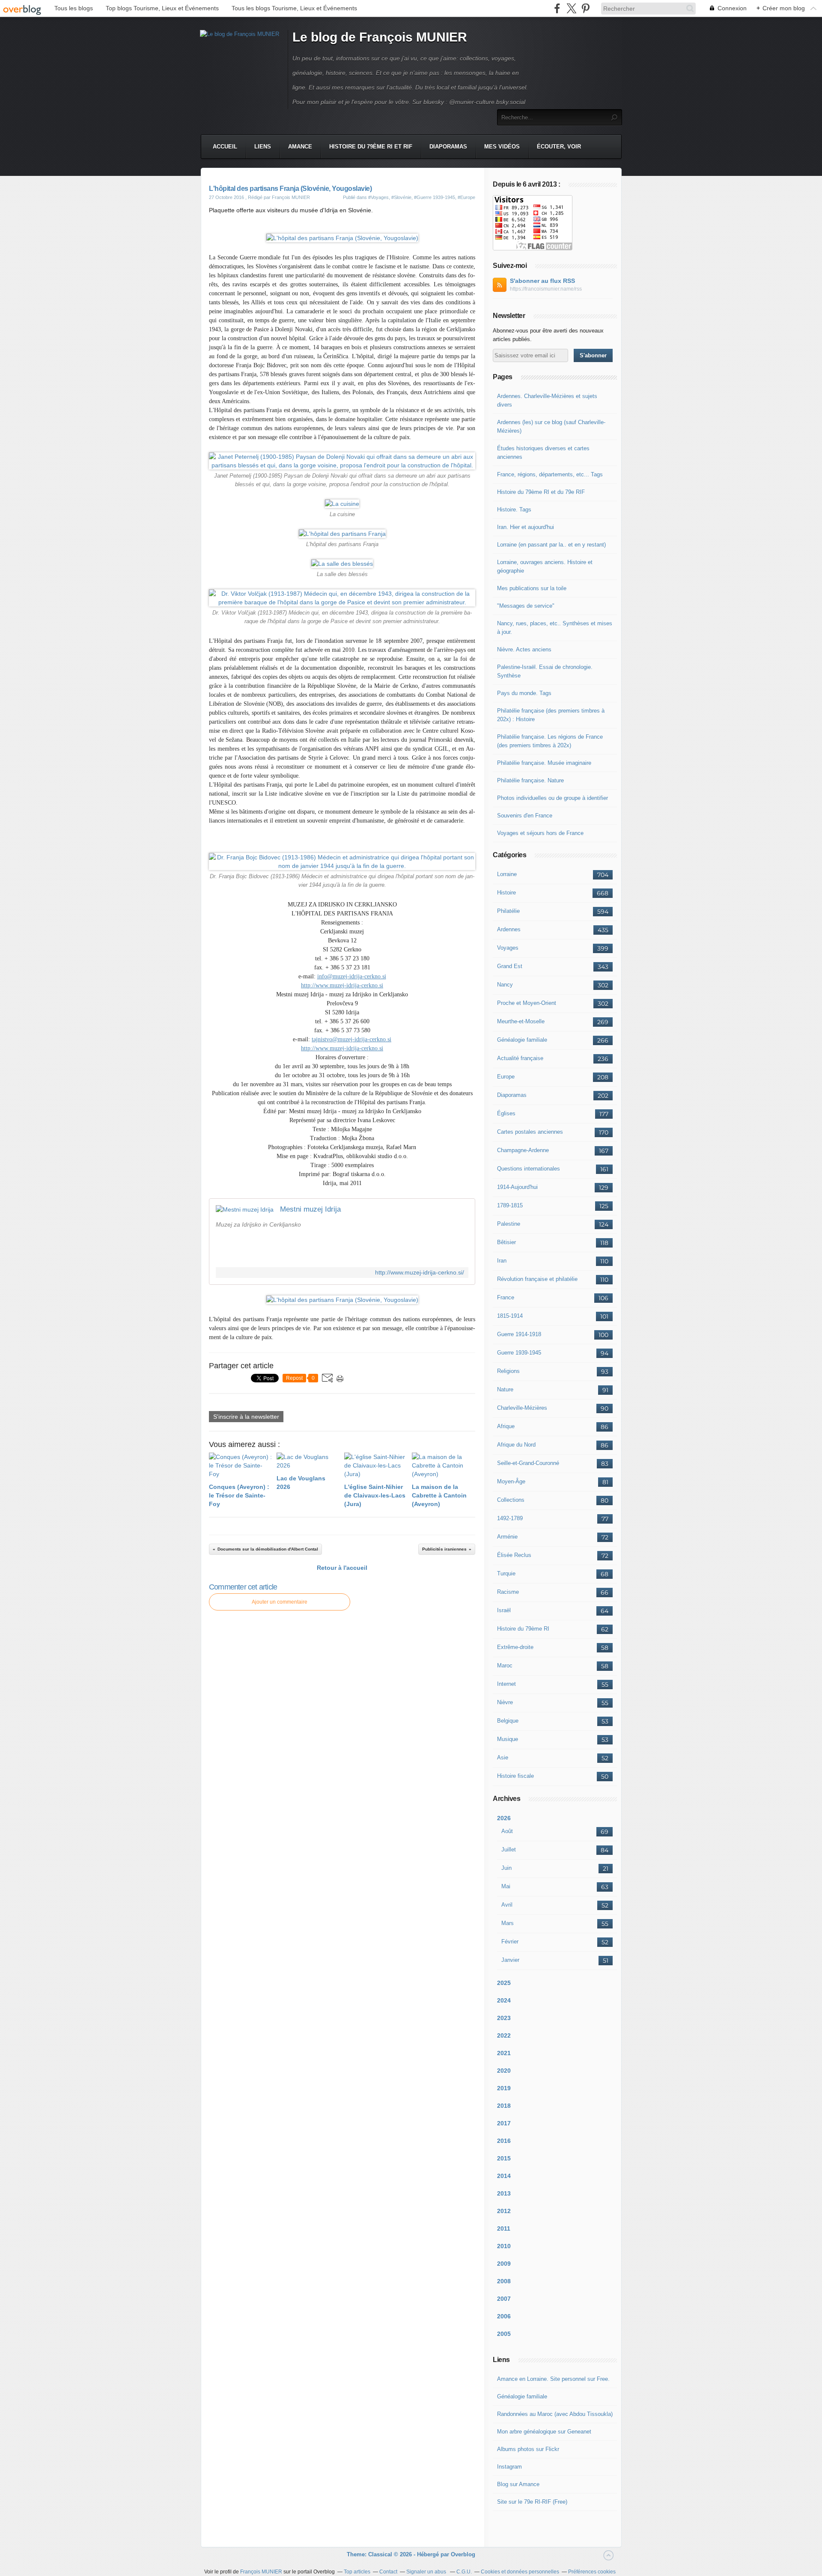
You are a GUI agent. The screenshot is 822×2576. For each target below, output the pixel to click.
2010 (504, 2246)
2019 (504, 2088)
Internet (506, 1684)
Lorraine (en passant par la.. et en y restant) (551, 545)
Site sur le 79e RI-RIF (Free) (532, 2502)
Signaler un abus (427, 2572)
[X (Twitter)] (571, 8)
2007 (504, 2299)
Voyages (508, 948)
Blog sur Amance (518, 2484)
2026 (504, 1818)
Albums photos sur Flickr (528, 2449)
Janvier (510, 1960)
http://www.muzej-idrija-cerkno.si (342, 985)
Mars (508, 1923)
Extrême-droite (515, 1647)
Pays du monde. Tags (524, 693)
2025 (504, 1983)
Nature (505, 1389)
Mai (506, 1886)
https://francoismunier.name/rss (546, 289)
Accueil (225, 147)
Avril (507, 1905)
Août (507, 1831)
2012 (504, 2211)
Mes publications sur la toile (532, 588)
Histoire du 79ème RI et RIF (371, 147)
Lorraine (507, 874)
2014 (504, 2176)
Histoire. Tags (514, 510)
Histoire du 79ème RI (523, 1629)
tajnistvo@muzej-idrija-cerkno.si (351, 1039)
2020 (504, 2071)
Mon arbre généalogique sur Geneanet (544, 2432)
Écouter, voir (559, 147)
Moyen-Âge (511, 1481)
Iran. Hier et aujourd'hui (526, 527)
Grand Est (510, 966)
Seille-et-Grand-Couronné (528, 1463)
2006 (504, 2316)
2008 (504, 2281)
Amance (300, 147)
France (506, 1297)
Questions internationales (529, 1169)
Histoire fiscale (515, 1776)
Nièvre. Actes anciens (524, 649)
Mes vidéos (502, 147)
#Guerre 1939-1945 (435, 197)
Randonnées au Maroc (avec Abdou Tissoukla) (555, 2414)
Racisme (508, 1592)
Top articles (357, 2572)
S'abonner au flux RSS (542, 281)
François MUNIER (261, 2572)
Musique (508, 1739)
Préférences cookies (592, 2572)
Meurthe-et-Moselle (521, 1021)
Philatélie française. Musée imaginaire (544, 763)
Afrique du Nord (516, 1445)
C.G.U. (464, 2572)
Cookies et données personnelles (520, 2572)
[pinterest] (585, 8)
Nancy (505, 985)
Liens (263, 147)
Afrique (506, 1426)
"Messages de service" (526, 606)
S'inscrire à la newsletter (246, 1417)
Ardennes (509, 929)
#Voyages (378, 197)
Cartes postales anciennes (530, 1132)
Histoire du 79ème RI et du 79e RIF (541, 492)
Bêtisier (506, 1242)
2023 (504, 2018)
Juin (506, 1868)
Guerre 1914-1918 (519, 1334)
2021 (504, 2053)
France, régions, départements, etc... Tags (550, 474)
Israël (504, 1610)
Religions (508, 1371)
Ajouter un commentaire (280, 1602)
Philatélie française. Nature (530, 780)
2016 (504, 2141)
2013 (504, 2193)
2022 (504, 2035)
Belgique (508, 1721)
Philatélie (508, 911)
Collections (511, 1500)
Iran (502, 1261)
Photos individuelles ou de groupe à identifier (552, 798)
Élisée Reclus (514, 1555)
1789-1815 (510, 1205)
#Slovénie (401, 197)
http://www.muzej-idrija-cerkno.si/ (420, 1273)
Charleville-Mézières (522, 1408)
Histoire (506, 893)
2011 (504, 2228)
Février (510, 1942)
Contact (388, 2572)
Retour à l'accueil (342, 1568)
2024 (504, 2000)
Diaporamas (448, 147)
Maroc (505, 1665)
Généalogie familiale (522, 1040)
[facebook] (557, 8)
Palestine (509, 1224)
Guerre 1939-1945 (519, 1353)
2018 (504, 2106)
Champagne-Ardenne (523, 1150)
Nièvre (505, 1702)
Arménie (507, 1537)
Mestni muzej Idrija (310, 1209)
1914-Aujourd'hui (517, 1187)
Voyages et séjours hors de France (540, 833)
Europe (506, 1077)
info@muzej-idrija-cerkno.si (352, 976)
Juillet (509, 1850)
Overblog (463, 2554)
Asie (503, 1757)
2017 (504, 2123)
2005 (504, 2334)
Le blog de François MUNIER (380, 37)
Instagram (509, 2467)
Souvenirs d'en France (525, 816)
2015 (504, 2158)
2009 (504, 2264)
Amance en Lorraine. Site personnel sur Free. (553, 2379)
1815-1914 (510, 1316)
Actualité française (520, 1058)
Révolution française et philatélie (537, 1279)
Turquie (506, 1573)
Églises (506, 1113)
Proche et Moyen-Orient (527, 1003)
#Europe (466, 197)
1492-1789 (510, 1518)
